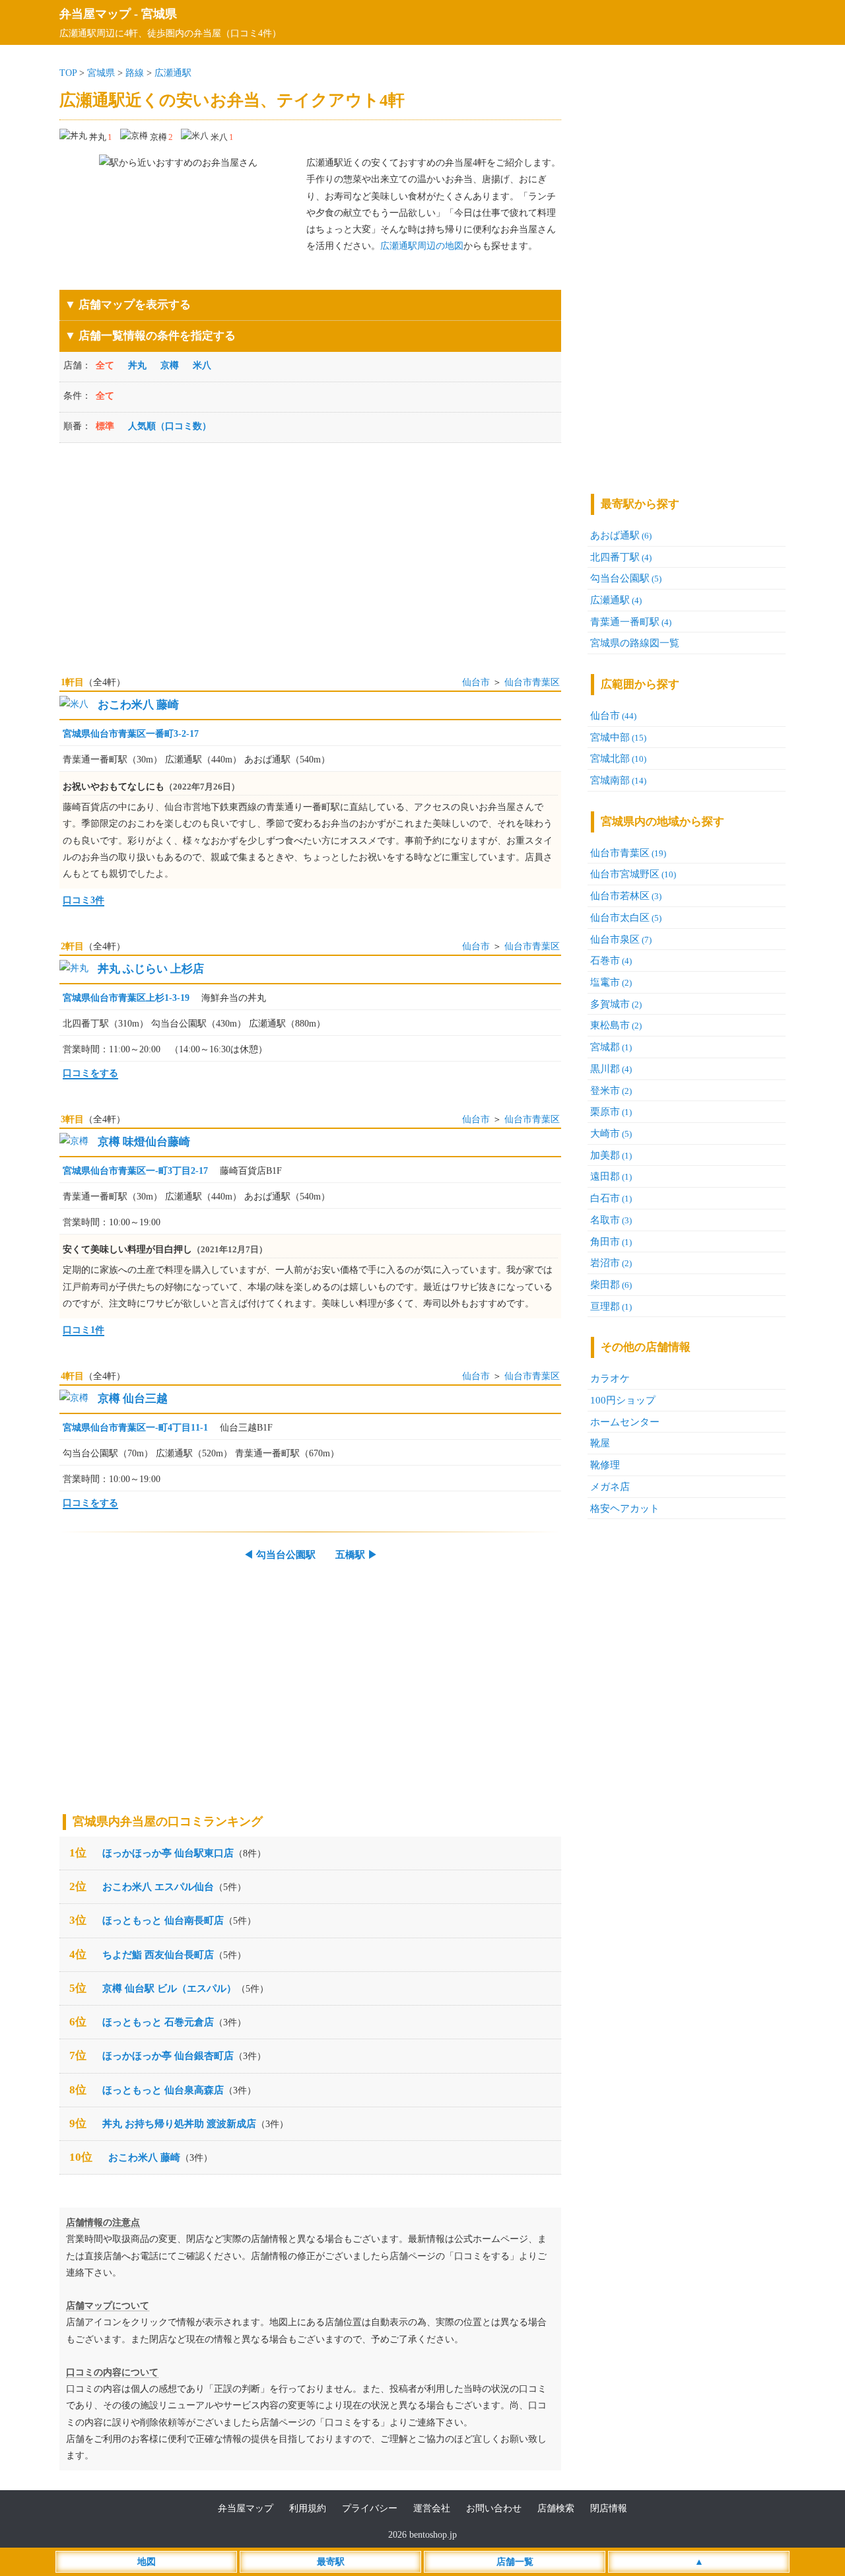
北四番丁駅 (621, 557)
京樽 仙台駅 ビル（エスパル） (169, 1988)
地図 (147, 2562)
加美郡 (611, 1155)
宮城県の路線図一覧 (635, 643)
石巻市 (611, 960)
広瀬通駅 (173, 73)
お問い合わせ (494, 2508)
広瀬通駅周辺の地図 (422, 246)
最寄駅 (331, 2562)
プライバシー (370, 2508)
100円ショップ (623, 1400)
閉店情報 (609, 2508)
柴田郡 (611, 1284)
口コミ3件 (84, 900)
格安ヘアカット (625, 1508)
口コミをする (90, 1073)
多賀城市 (616, 1004)
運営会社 (432, 2508)
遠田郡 (611, 1176)
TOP (68, 73)
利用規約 (308, 2508)
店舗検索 (556, 2508)
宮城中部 (618, 737)
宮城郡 (611, 1047)
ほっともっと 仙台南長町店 (163, 1920)
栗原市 (611, 1111)
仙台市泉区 (621, 939)
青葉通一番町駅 (631, 622)
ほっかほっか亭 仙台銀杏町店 (168, 2055)
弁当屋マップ (95, 14)
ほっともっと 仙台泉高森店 (163, 2090)
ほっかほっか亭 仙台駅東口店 (168, 1853)
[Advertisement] (310, 552)
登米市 (611, 1090)
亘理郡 (611, 1306)
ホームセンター (625, 1422)
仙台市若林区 (626, 896)
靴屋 (600, 1443)
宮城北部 (618, 758)
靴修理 (605, 1465)
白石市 (611, 1198)
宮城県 (159, 14)
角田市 (611, 1241)
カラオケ (610, 1378)
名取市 (611, 1220)
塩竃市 (611, 982)
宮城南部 (618, 780)
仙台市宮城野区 (633, 874)
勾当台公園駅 (626, 578)
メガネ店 (610, 1486)
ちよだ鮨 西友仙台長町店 (158, 1954)
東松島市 (616, 1025)
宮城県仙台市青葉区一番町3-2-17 (131, 734)
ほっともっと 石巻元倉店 (158, 2022)
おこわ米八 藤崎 (144, 2157)
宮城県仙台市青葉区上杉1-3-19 (126, 998)
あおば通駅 (621, 535)
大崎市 (611, 1133)
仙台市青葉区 (532, 682)
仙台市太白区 (626, 917)
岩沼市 (611, 1263)
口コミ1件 (84, 1330)
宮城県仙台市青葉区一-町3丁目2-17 (135, 1171)
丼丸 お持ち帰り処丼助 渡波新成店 (179, 2123)
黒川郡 (611, 1068)
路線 (135, 73)
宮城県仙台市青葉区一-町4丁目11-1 (135, 1428)
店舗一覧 (515, 2562)
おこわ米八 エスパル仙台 (158, 1886)
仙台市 (476, 682)
